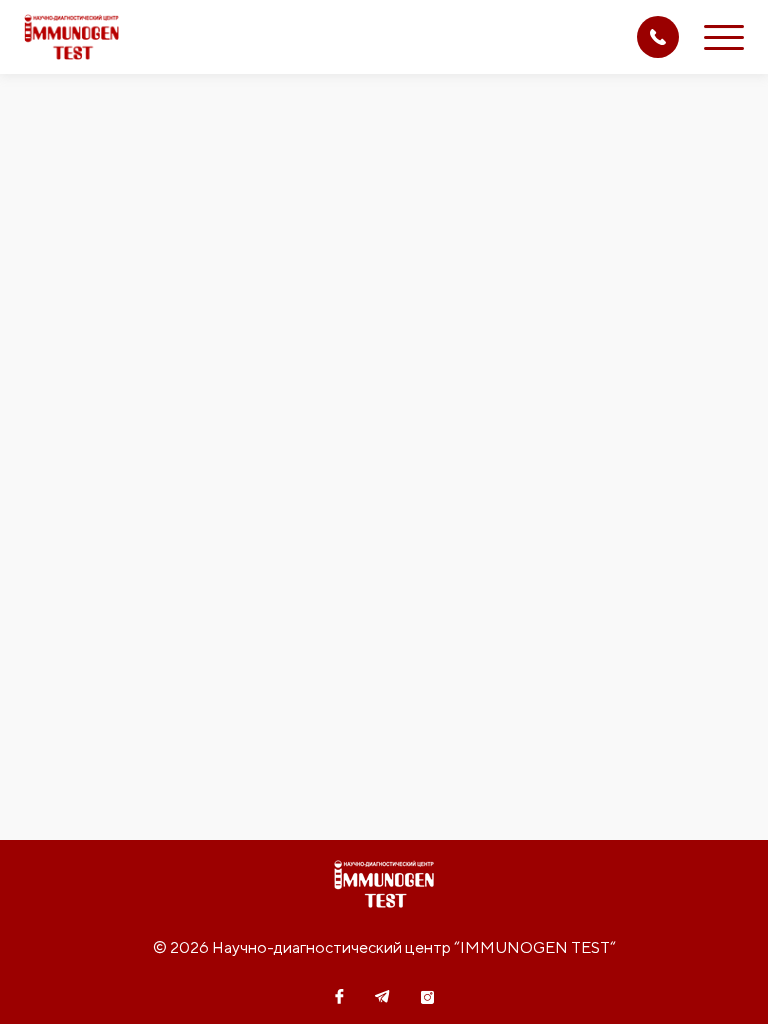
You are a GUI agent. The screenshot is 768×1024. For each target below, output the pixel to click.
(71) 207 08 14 (658, 37)
